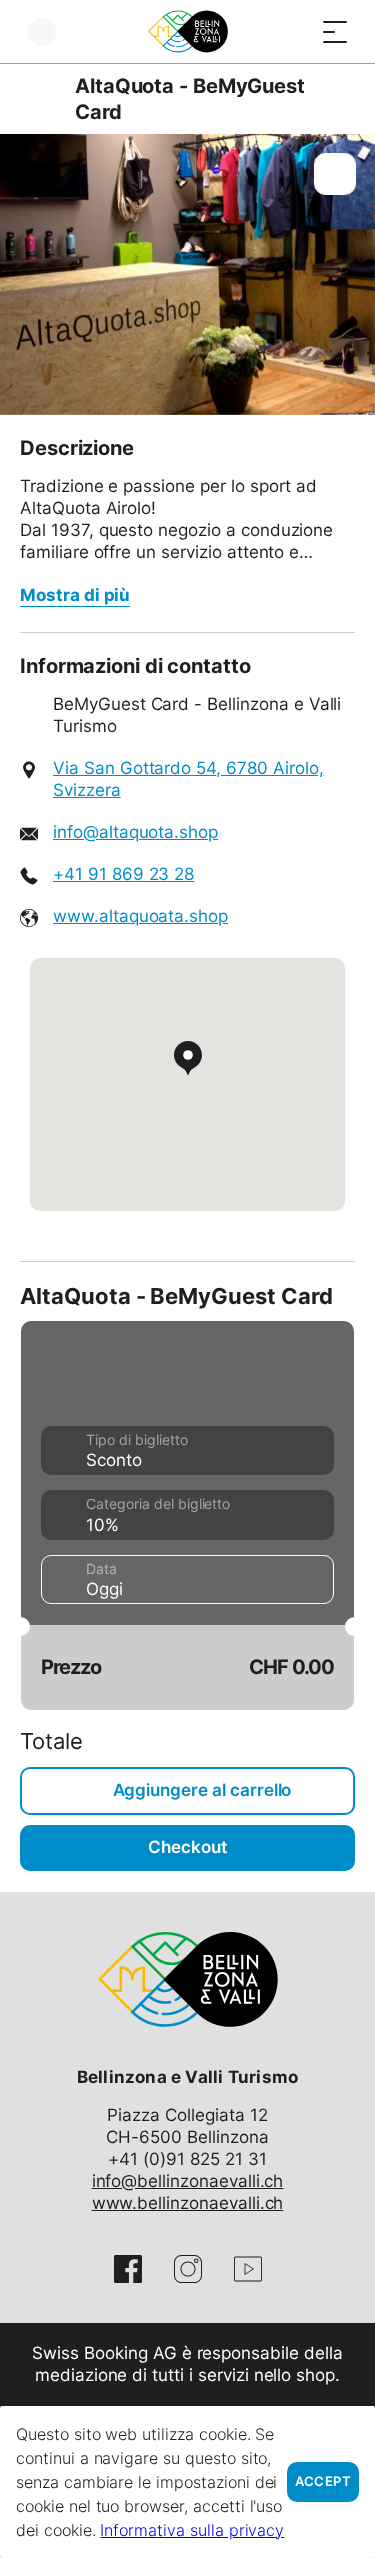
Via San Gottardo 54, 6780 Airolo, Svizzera (188, 779)
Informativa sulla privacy (192, 2530)
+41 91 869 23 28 (123, 874)
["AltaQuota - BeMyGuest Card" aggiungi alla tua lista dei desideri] (335, 174)
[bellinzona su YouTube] (248, 2269)
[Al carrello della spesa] (295, 31)
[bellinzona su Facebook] (128, 2269)
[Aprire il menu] (335, 31)
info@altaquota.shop (135, 832)
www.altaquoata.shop (140, 916)
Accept (323, 2481)
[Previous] (37, 99)
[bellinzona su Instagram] (188, 2269)
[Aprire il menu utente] (42, 31)
